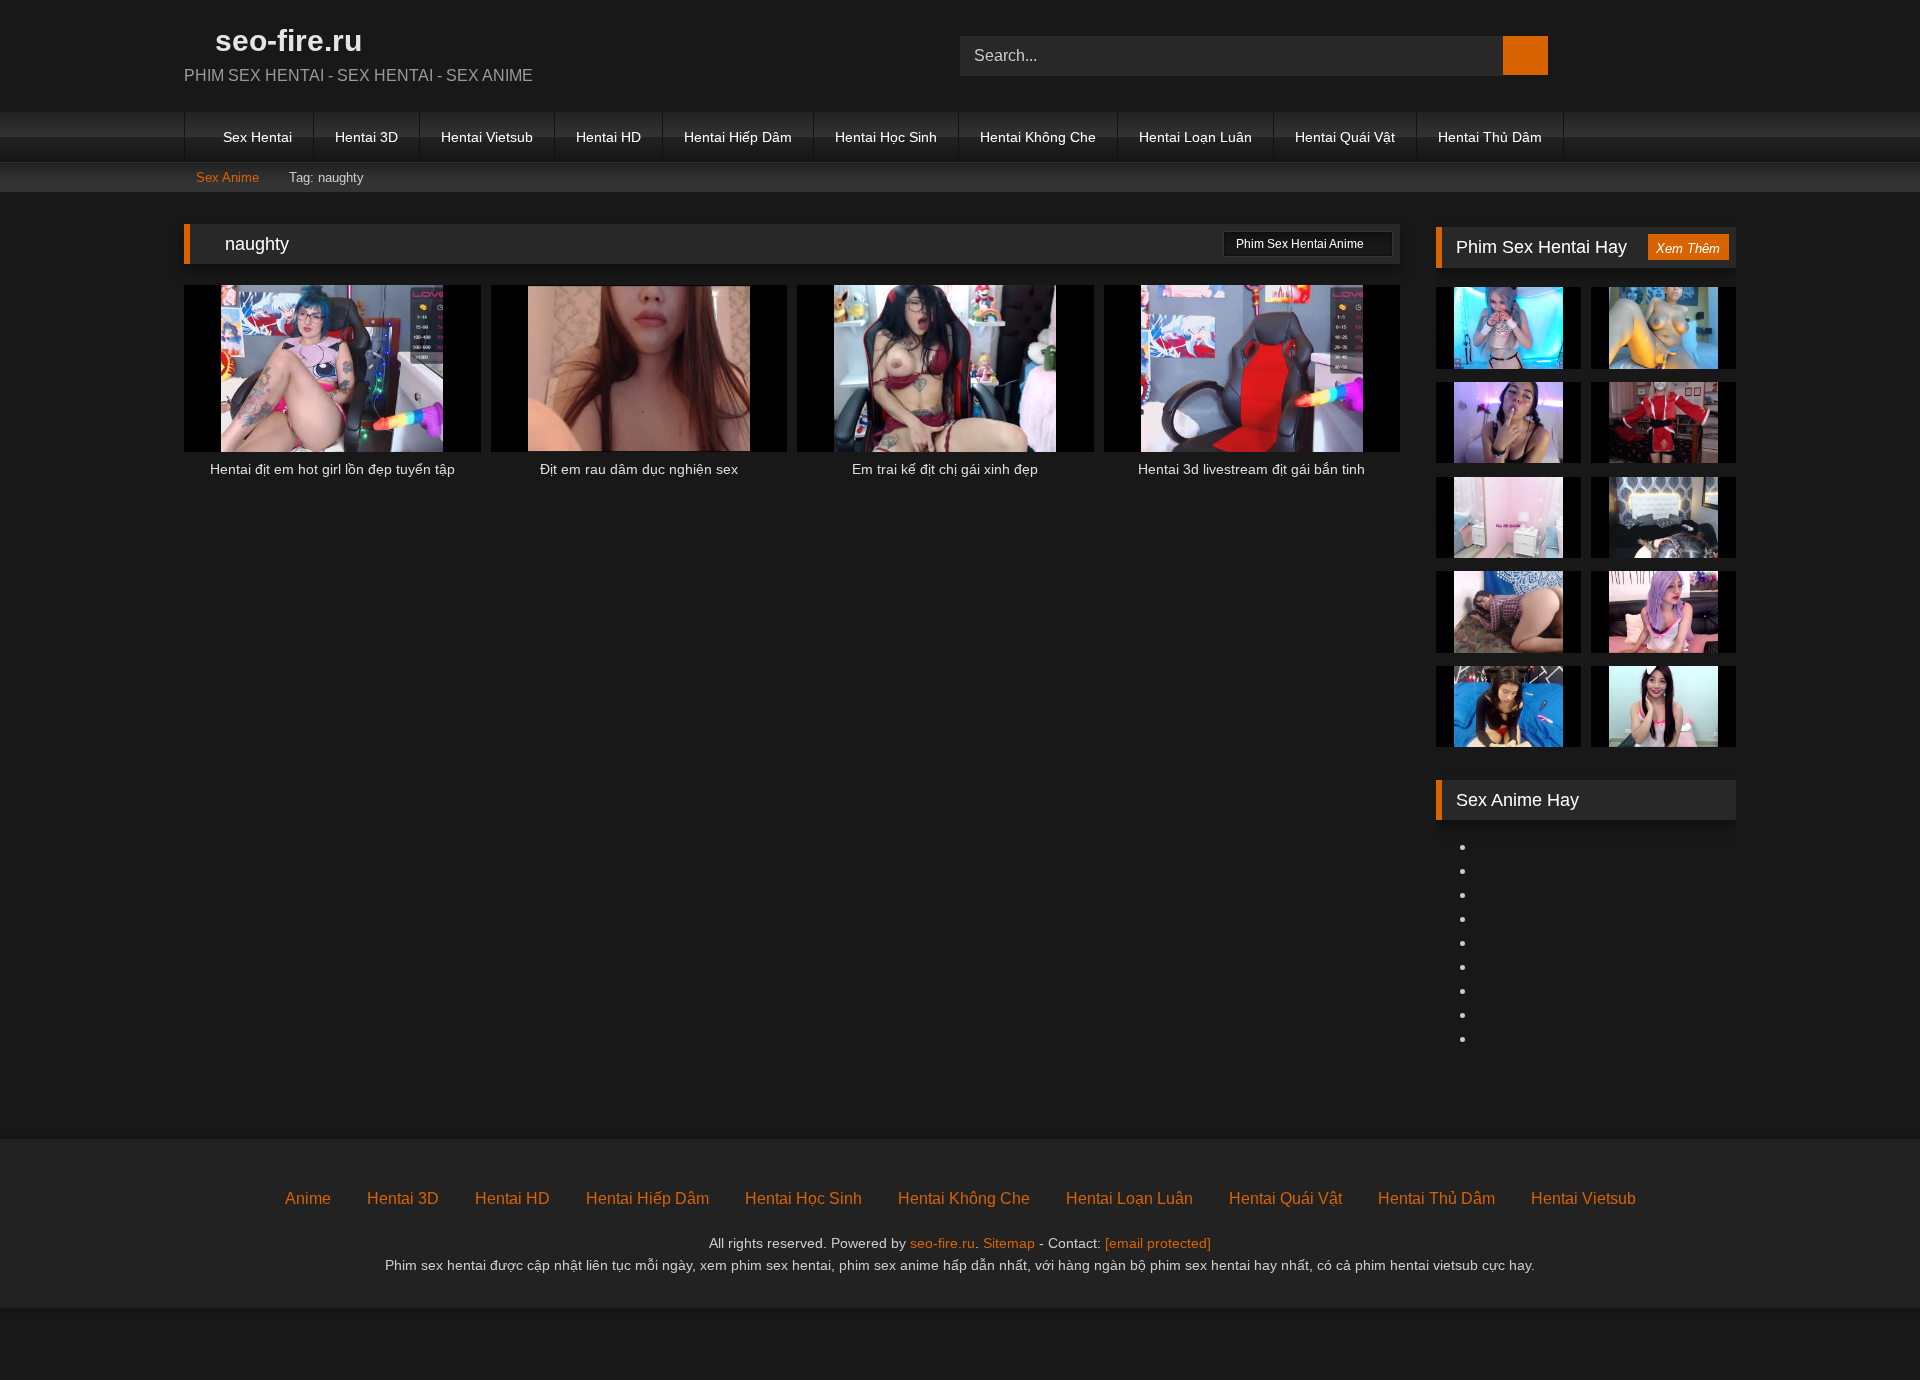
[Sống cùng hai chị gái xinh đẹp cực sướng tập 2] (1663, 612)
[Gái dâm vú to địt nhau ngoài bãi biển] (1508, 612)
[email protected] (1158, 1243)
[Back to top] (1860, 1320)
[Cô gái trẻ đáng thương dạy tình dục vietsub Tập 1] (1663, 423)
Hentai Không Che (1038, 137)
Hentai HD (608, 137)
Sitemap (1009, 1243)
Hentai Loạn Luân (1195, 137)
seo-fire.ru (284, 40)
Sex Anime (227, 177)
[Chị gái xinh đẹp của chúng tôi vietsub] (1663, 518)
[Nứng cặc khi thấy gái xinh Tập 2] (1663, 707)
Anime (308, 1198)
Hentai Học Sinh (886, 137)
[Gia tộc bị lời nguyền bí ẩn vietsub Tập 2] (1508, 518)
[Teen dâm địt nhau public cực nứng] (1663, 328)
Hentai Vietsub (487, 137)
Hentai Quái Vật (1345, 137)
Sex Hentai (257, 137)
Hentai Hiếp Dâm (738, 137)
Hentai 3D (366, 137)
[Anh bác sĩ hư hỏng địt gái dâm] (1508, 707)
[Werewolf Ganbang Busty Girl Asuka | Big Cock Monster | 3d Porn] (1508, 423)
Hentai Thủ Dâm (1490, 137)
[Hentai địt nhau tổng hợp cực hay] (1508, 328)
